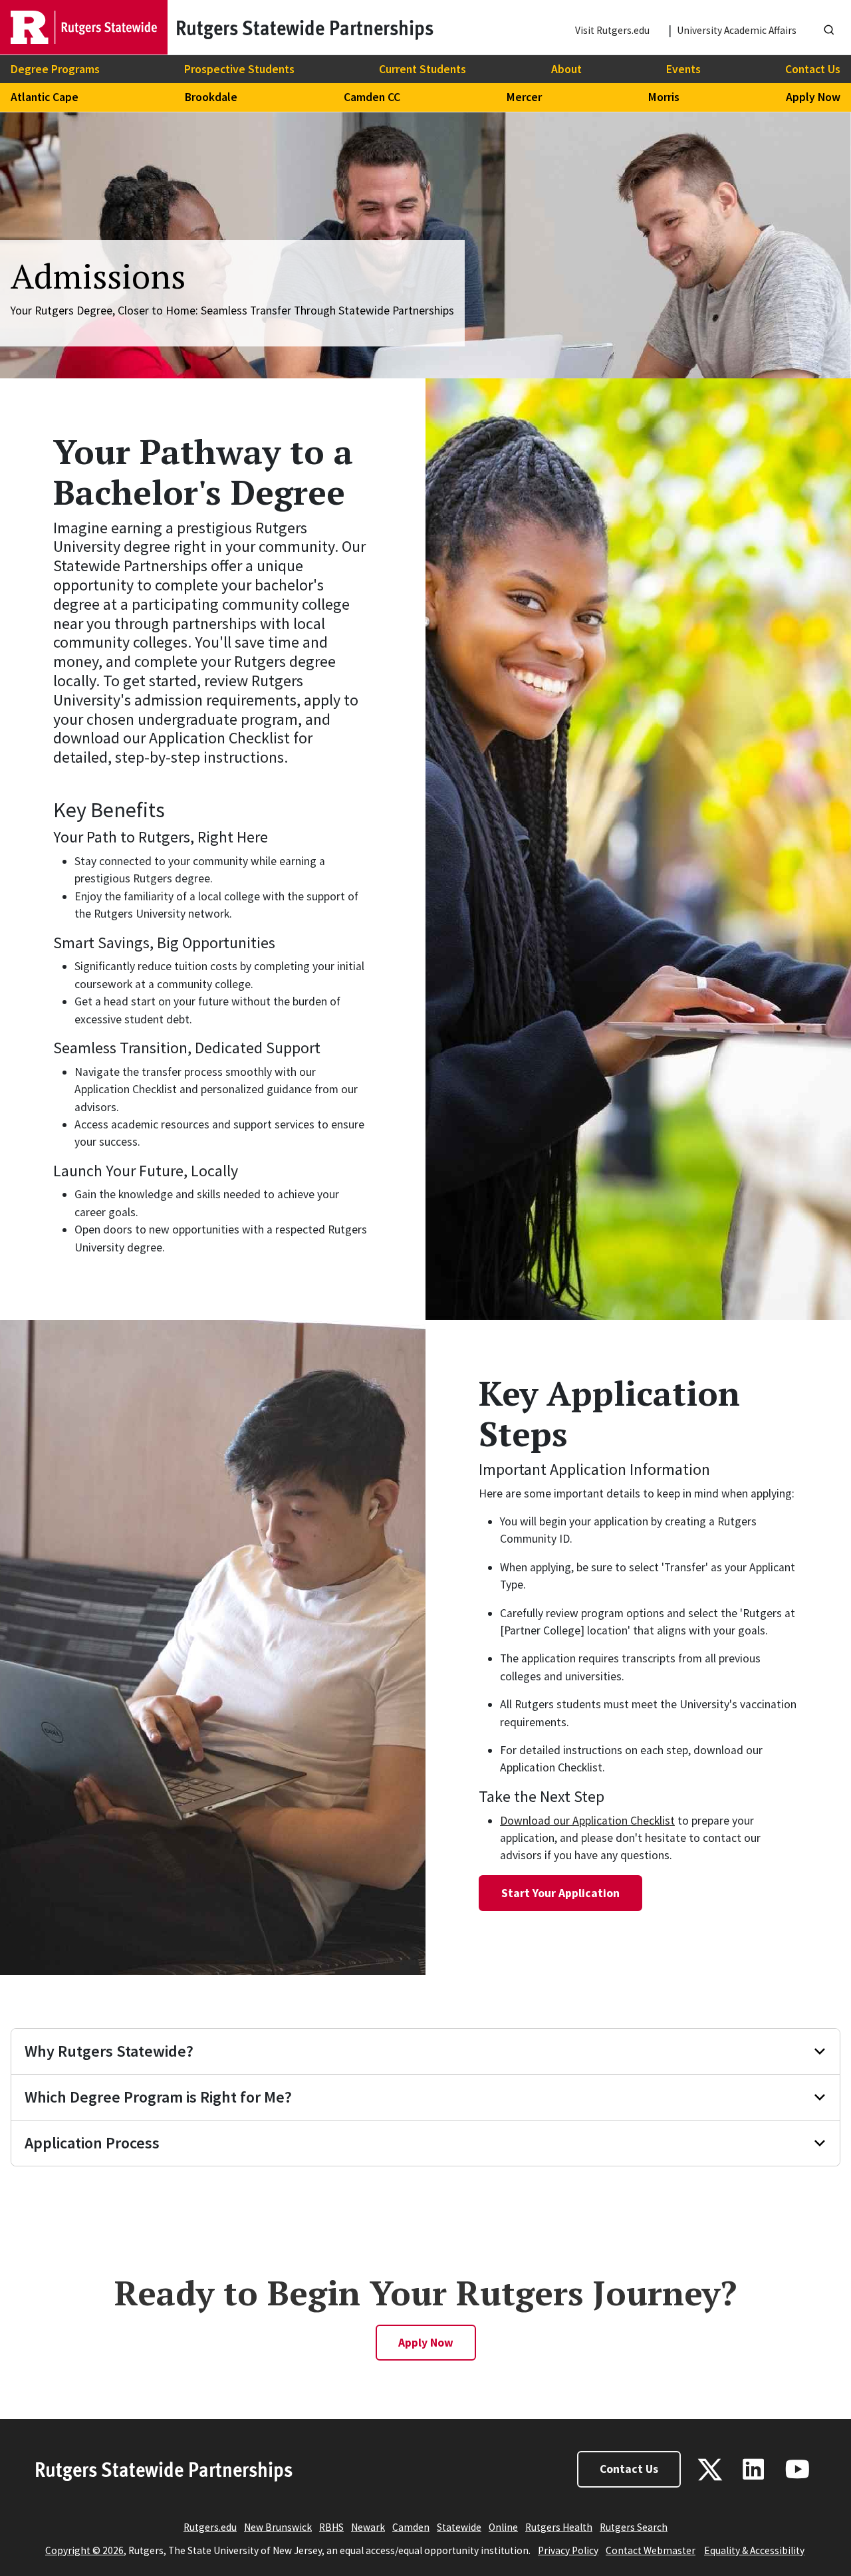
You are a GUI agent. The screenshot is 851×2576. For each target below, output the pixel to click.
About (566, 69)
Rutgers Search (634, 2527)
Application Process (92, 2143)
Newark (368, 2527)
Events (683, 69)
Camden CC (372, 97)
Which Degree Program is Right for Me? (158, 2097)
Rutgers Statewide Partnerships (164, 2469)
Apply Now (813, 97)
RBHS (331, 2527)
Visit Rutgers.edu (612, 30)
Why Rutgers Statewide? (109, 2051)
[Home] (84, 27)
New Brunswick (278, 2527)
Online (503, 2527)
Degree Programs (55, 69)
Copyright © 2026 (84, 2550)
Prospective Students (239, 69)
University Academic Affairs (737, 30)
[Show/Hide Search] (829, 27)
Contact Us (813, 69)
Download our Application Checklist (587, 1821)
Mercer (524, 97)
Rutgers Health (559, 2527)
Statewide (459, 2527)
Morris (664, 97)
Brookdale (211, 97)
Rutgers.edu (210, 2527)
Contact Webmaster (651, 2550)
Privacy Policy (568, 2550)
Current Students (423, 69)
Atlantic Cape (45, 97)
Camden (411, 2527)
